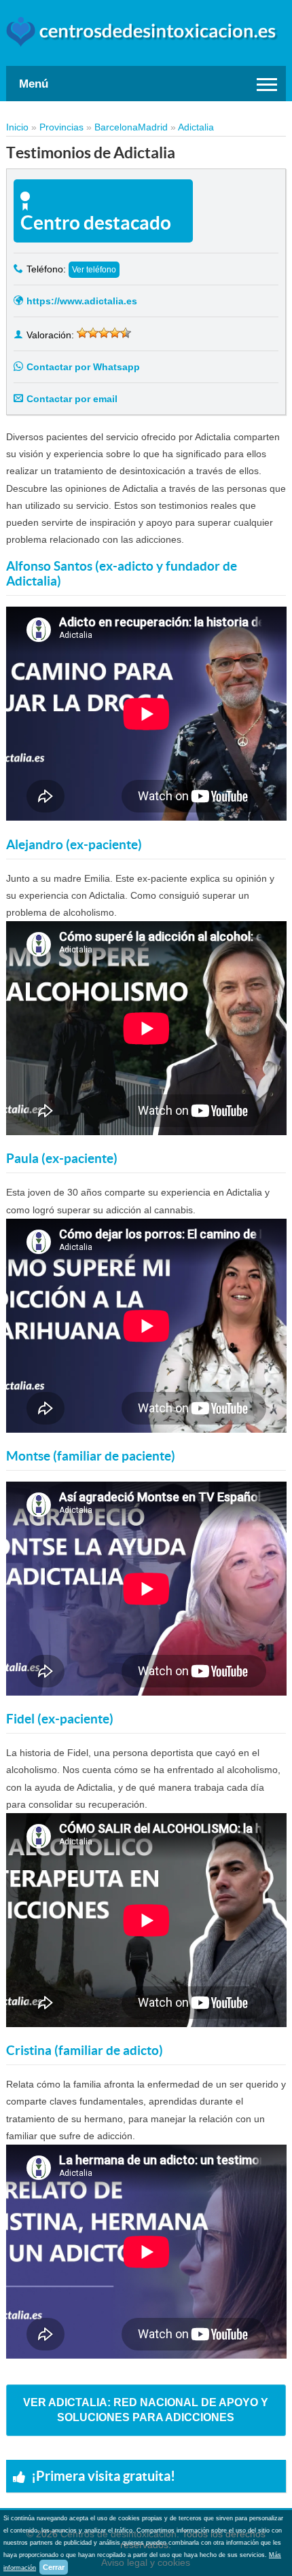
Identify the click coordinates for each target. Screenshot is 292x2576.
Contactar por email (72, 399)
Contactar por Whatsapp (83, 367)
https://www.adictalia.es (82, 301)
